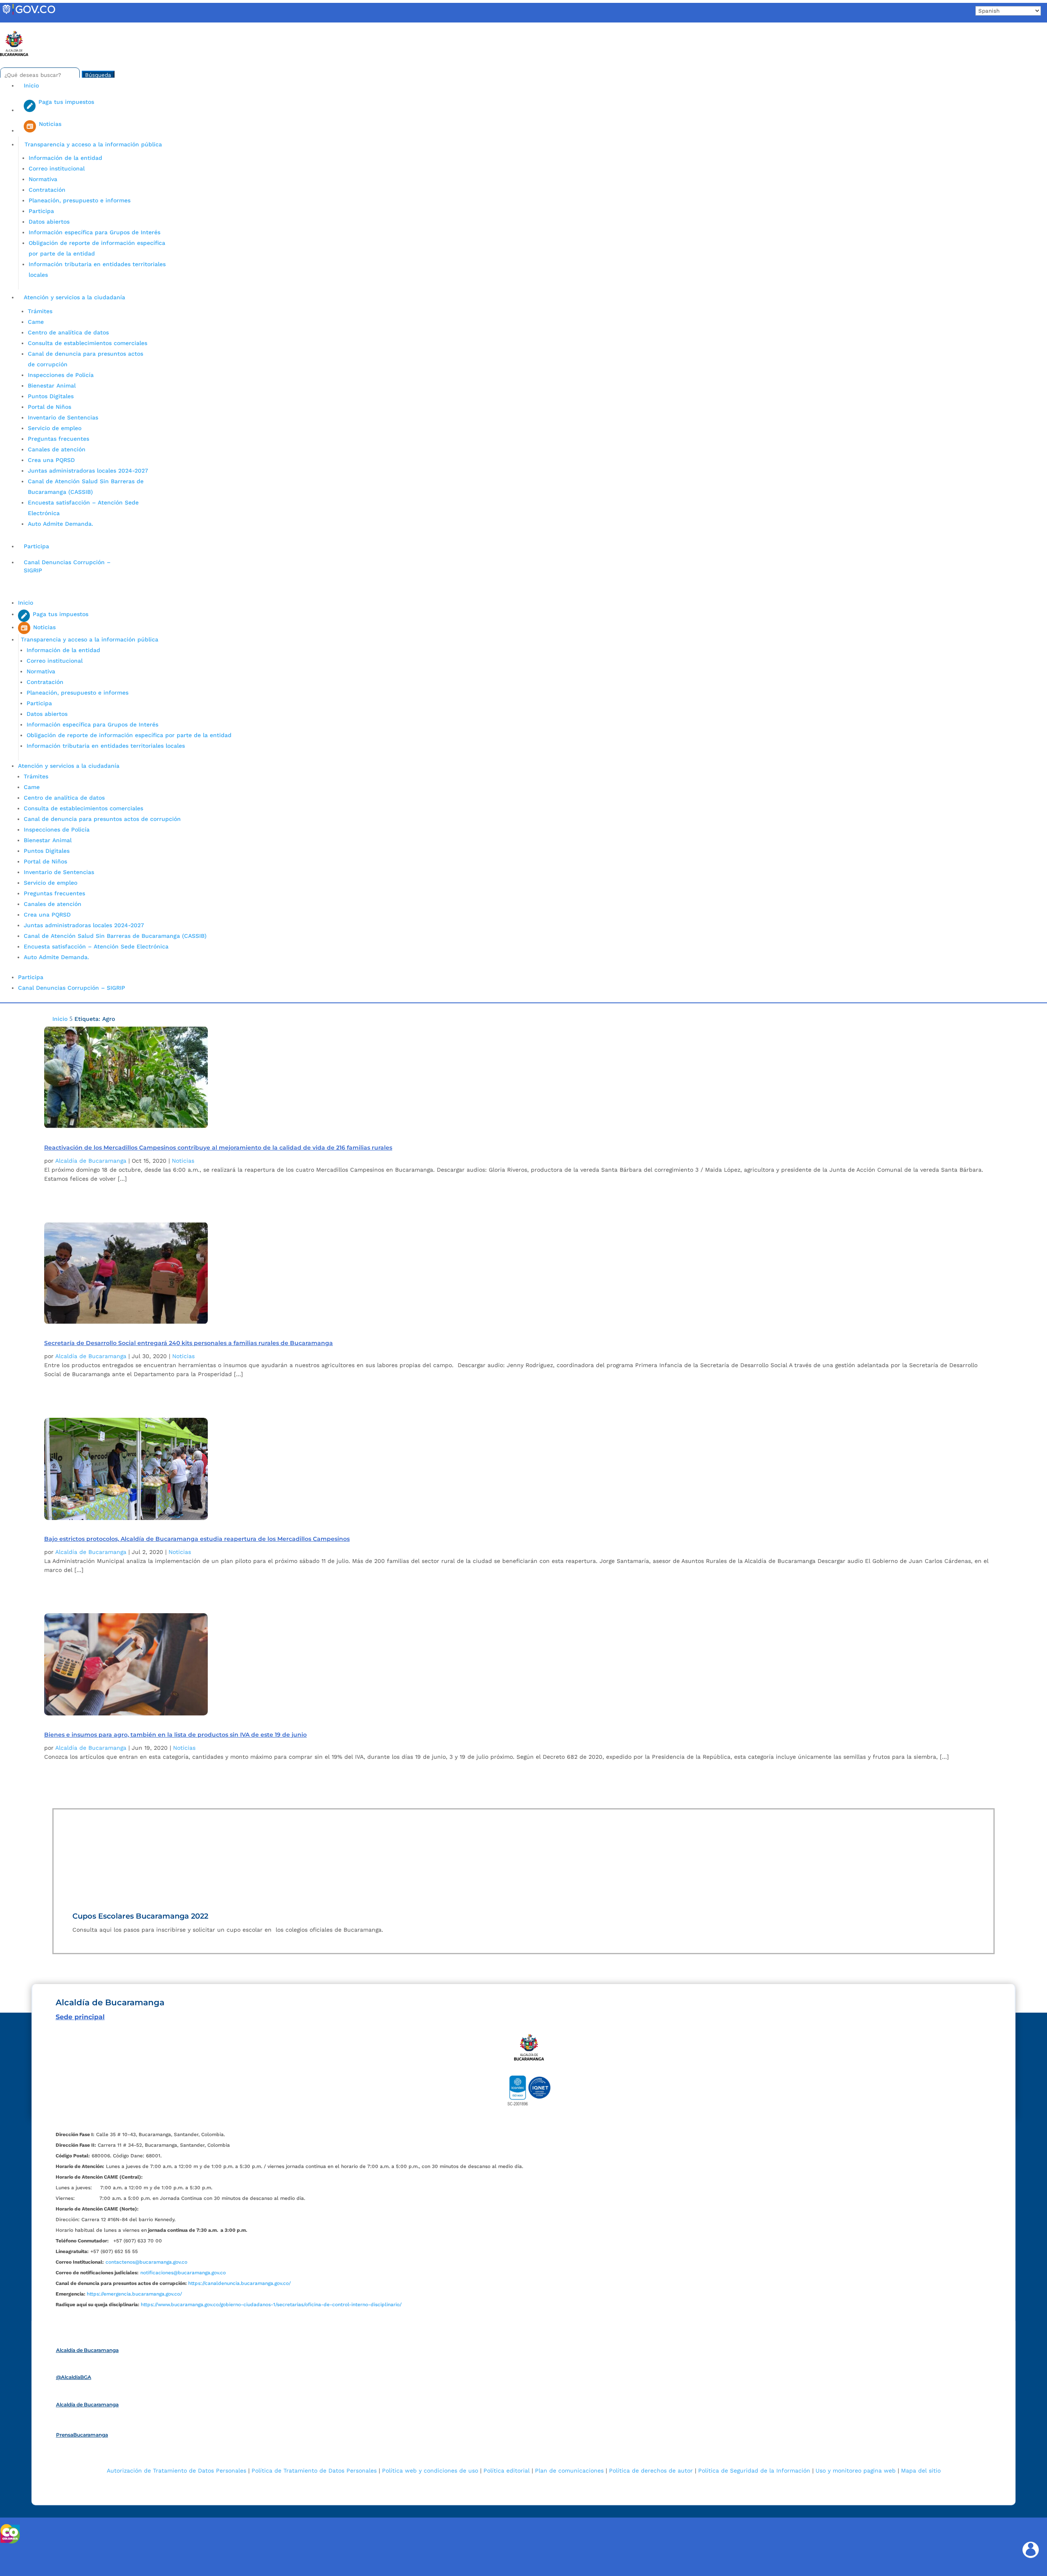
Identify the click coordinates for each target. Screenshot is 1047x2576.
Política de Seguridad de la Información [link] (754, 2471)
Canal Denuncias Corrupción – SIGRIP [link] (67, 566)
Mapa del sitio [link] (921, 2471)
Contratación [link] (47, 190)
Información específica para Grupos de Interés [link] (94, 232)
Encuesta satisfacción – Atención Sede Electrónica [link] (97, 946)
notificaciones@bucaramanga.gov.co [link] (183, 2273)
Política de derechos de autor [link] (651, 2471)
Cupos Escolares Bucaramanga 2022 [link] (140, 1916)
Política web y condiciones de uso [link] (430, 2471)
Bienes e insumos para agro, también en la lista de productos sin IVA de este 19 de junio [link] (175, 1735)
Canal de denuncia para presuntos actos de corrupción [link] (102, 819)
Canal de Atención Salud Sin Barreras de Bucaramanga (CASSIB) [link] (115, 936)
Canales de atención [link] (57, 449)
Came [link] (36, 322)
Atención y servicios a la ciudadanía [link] (74, 297)
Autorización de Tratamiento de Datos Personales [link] (176, 2471)
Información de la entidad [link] (65, 158)
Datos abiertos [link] (49, 222)
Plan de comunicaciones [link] (569, 2471)
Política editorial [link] (507, 2471)
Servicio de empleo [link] (55, 428)
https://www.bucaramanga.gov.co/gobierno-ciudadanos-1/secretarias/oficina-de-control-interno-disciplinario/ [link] (271, 2305)
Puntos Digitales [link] (51, 396)
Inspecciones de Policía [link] (61, 375)
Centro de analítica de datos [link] (68, 332)
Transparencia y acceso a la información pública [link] (93, 144)
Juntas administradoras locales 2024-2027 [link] (88, 471)
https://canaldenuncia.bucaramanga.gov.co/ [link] (239, 2283)
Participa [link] (41, 211)
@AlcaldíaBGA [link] (74, 2377)
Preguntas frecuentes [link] (58, 439)
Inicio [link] (31, 85)
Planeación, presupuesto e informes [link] (80, 200)
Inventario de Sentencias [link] (63, 417)
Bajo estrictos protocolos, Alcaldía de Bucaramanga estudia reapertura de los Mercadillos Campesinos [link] (197, 1539)
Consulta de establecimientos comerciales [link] (88, 343)
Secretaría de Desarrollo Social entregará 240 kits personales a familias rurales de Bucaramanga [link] (189, 1343)
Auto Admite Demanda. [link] (61, 524)
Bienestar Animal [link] (52, 386)
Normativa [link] (43, 179)
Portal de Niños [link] (49, 407)
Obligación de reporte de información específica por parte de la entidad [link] (129, 735)
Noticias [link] (183, 1161)
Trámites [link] (40, 311)
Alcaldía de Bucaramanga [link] (91, 1161)
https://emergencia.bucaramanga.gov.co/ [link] (134, 2294)
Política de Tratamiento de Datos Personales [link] (314, 2471)
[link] (29, 14)
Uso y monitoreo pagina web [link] (856, 2471)
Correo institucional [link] (57, 168)
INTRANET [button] (19, 26)
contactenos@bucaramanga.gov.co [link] (146, 2262)
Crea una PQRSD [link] (51, 460)
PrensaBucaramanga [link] (82, 2435)
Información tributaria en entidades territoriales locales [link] (106, 746)
